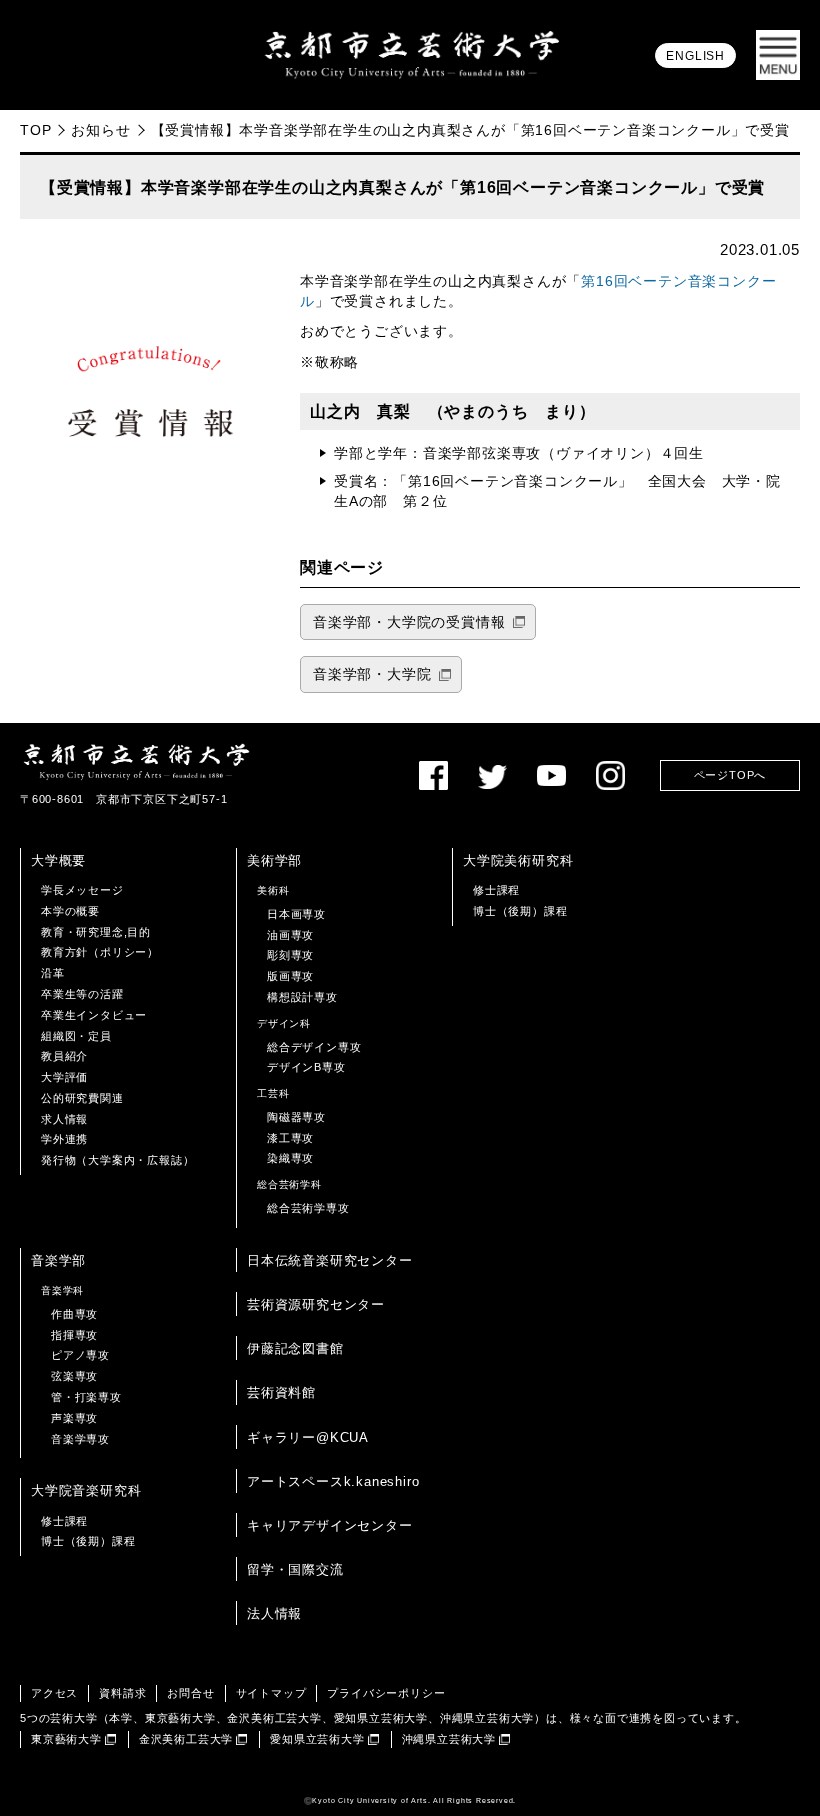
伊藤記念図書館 (295, 1348)
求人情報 (64, 1119)
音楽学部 (58, 1260)
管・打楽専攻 (86, 1397)
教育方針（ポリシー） (100, 952)
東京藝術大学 (66, 1739)
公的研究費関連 (82, 1098)
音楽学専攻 (80, 1439)
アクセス (54, 1693)
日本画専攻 (296, 914)
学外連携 (64, 1139)
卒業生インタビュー (94, 1015)
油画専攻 (290, 935)
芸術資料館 (281, 1392)
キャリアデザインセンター (330, 1525)
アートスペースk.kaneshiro (333, 1481)
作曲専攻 (74, 1314)
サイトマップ (271, 1693)
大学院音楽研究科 (86, 1490)
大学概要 (58, 860)
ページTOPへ (730, 775)
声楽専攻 (74, 1418)
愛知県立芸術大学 (317, 1739)
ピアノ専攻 (80, 1355)
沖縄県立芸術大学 (449, 1739)
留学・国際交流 (295, 1569)
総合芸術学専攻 (308, 1208)
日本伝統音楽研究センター (330, 1260)
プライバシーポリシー (386, 1693)
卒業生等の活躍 (82, 994)
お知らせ (100, 130)
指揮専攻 (74, 1335)
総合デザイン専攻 (314, 1047)
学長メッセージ (82, 890)
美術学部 (274, 860)
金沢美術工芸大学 (186, 1739)
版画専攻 (290, 976)
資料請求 (122, 1693)
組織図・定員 (76, 1036)
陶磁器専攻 (296, 1117)
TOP (35, 130)
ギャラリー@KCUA (308, 1437)
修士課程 (496, 890)
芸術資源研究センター (316, 1304)
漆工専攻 (290, 1138)
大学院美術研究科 (518, 860)
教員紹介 (64, 1056)
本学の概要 (70, 911)
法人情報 (274, 1613)
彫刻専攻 (290, 955)
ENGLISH (695, 56)
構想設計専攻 (302, 997)
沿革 (53, 973)
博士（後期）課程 (520, 911)
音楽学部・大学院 (372, 674)
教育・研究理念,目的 (96, 932)
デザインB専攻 (306, 1067)
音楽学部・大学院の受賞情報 (409, 622)
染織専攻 (290, 1158)
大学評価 (64, 1077)
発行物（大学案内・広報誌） (117, 1160)
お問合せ (190, 1693)
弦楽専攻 (74, 1376)
